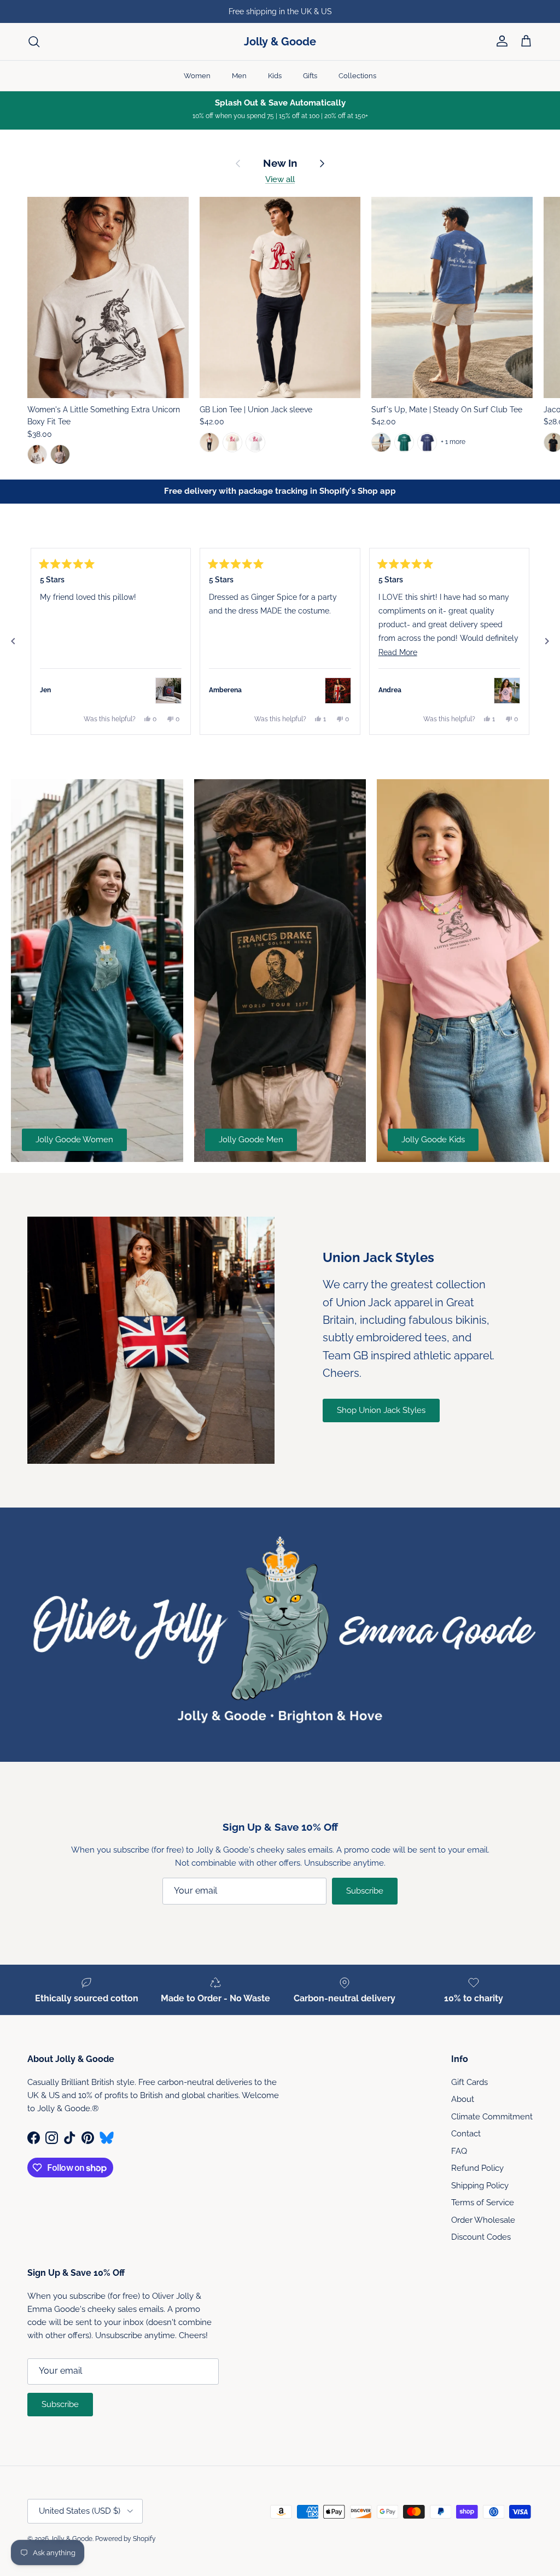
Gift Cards (469, 2082)
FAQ (459, 2151)
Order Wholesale (483, 2220)
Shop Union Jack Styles (381, 1410)
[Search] (34, 42)
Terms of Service (483, 2203)
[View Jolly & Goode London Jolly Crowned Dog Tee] (507, 691)
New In (280, 163)
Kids (275, 76)
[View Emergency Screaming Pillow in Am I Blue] (168, 691)
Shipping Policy (480, 2186)
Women (197, 76)
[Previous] (13, 641)
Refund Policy (477, 2168)
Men (239, 76)
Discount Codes (481, 2237)
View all (280, 179)
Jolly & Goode (71, 2539)
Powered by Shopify (126, 2539)
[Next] (547, 641)
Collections (357, 76)
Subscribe (365, 1891)
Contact (466, 2134)
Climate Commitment (492, 2117)
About (463, 2099)
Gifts (310, 76)
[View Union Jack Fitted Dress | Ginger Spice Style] (338, 691)
